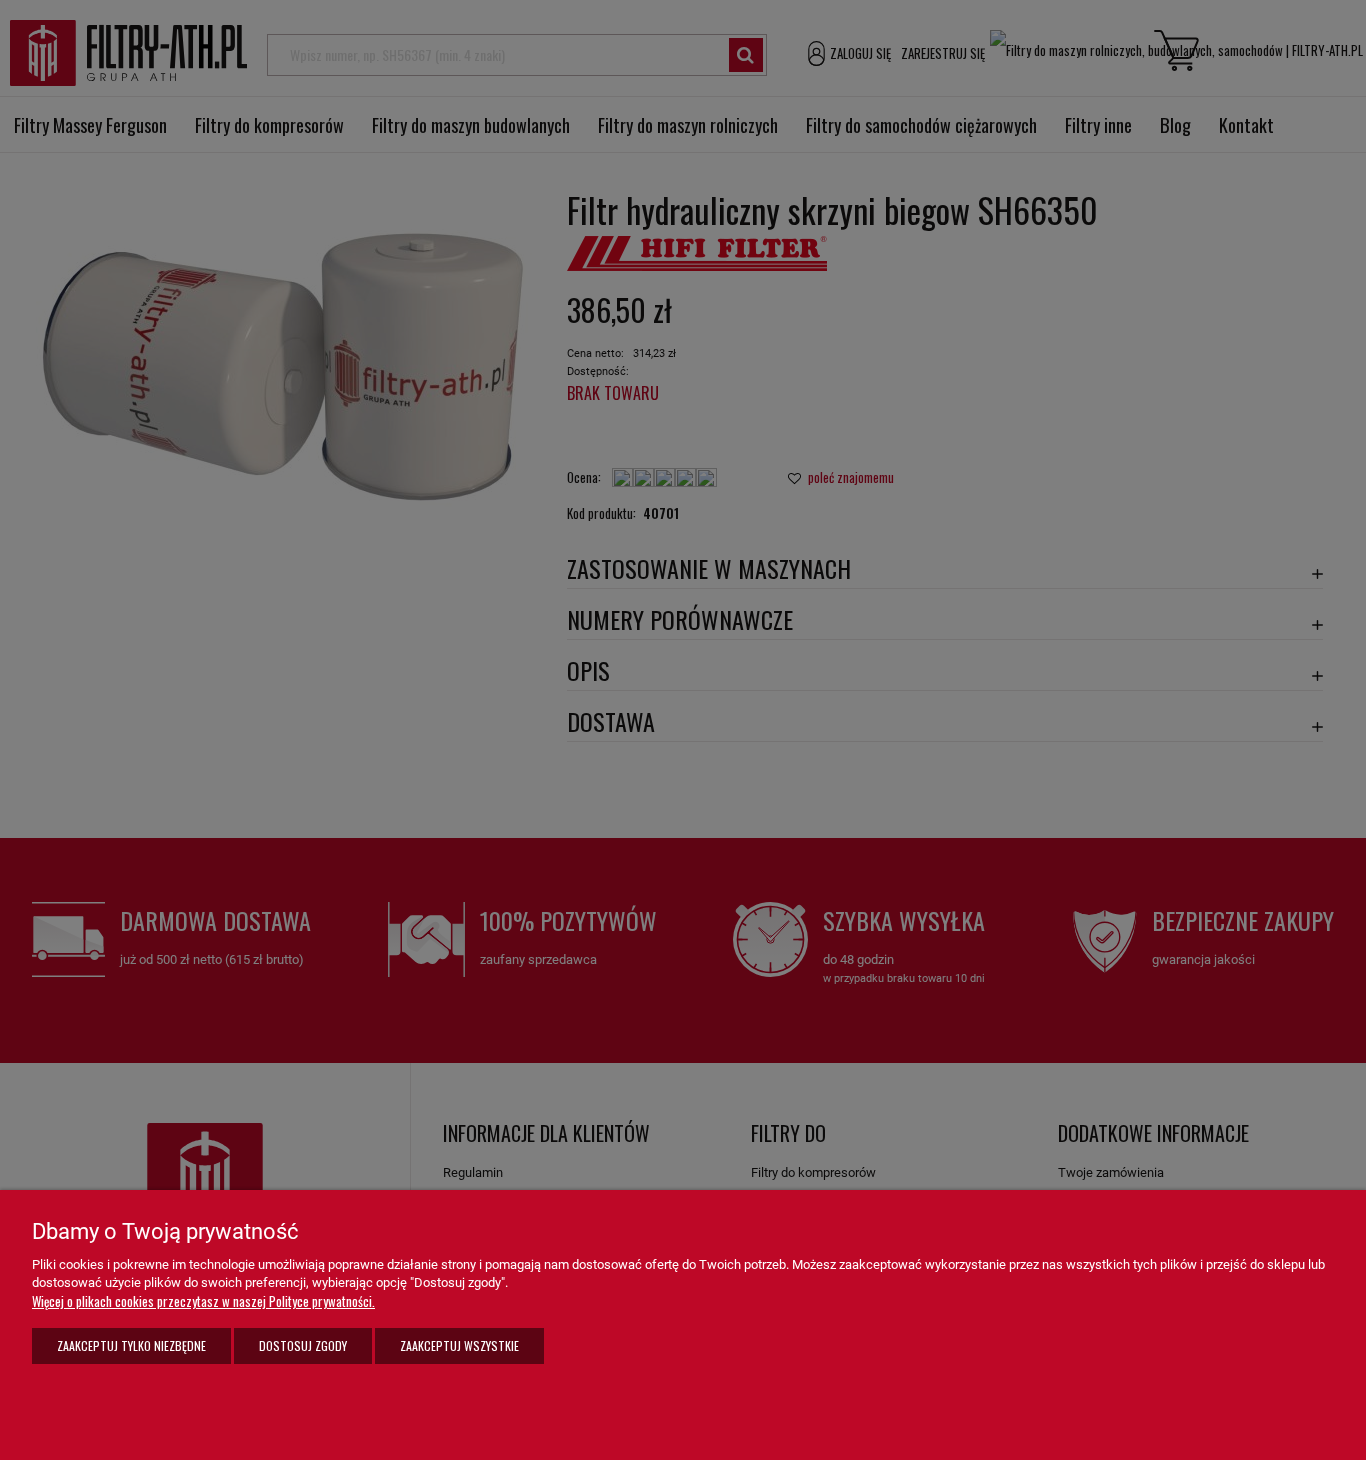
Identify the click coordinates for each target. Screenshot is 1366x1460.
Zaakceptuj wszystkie (459, 1345)
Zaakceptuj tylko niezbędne (131, 1345)
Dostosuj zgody (303, 1345)
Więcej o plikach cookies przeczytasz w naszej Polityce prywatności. (203, 1301)
